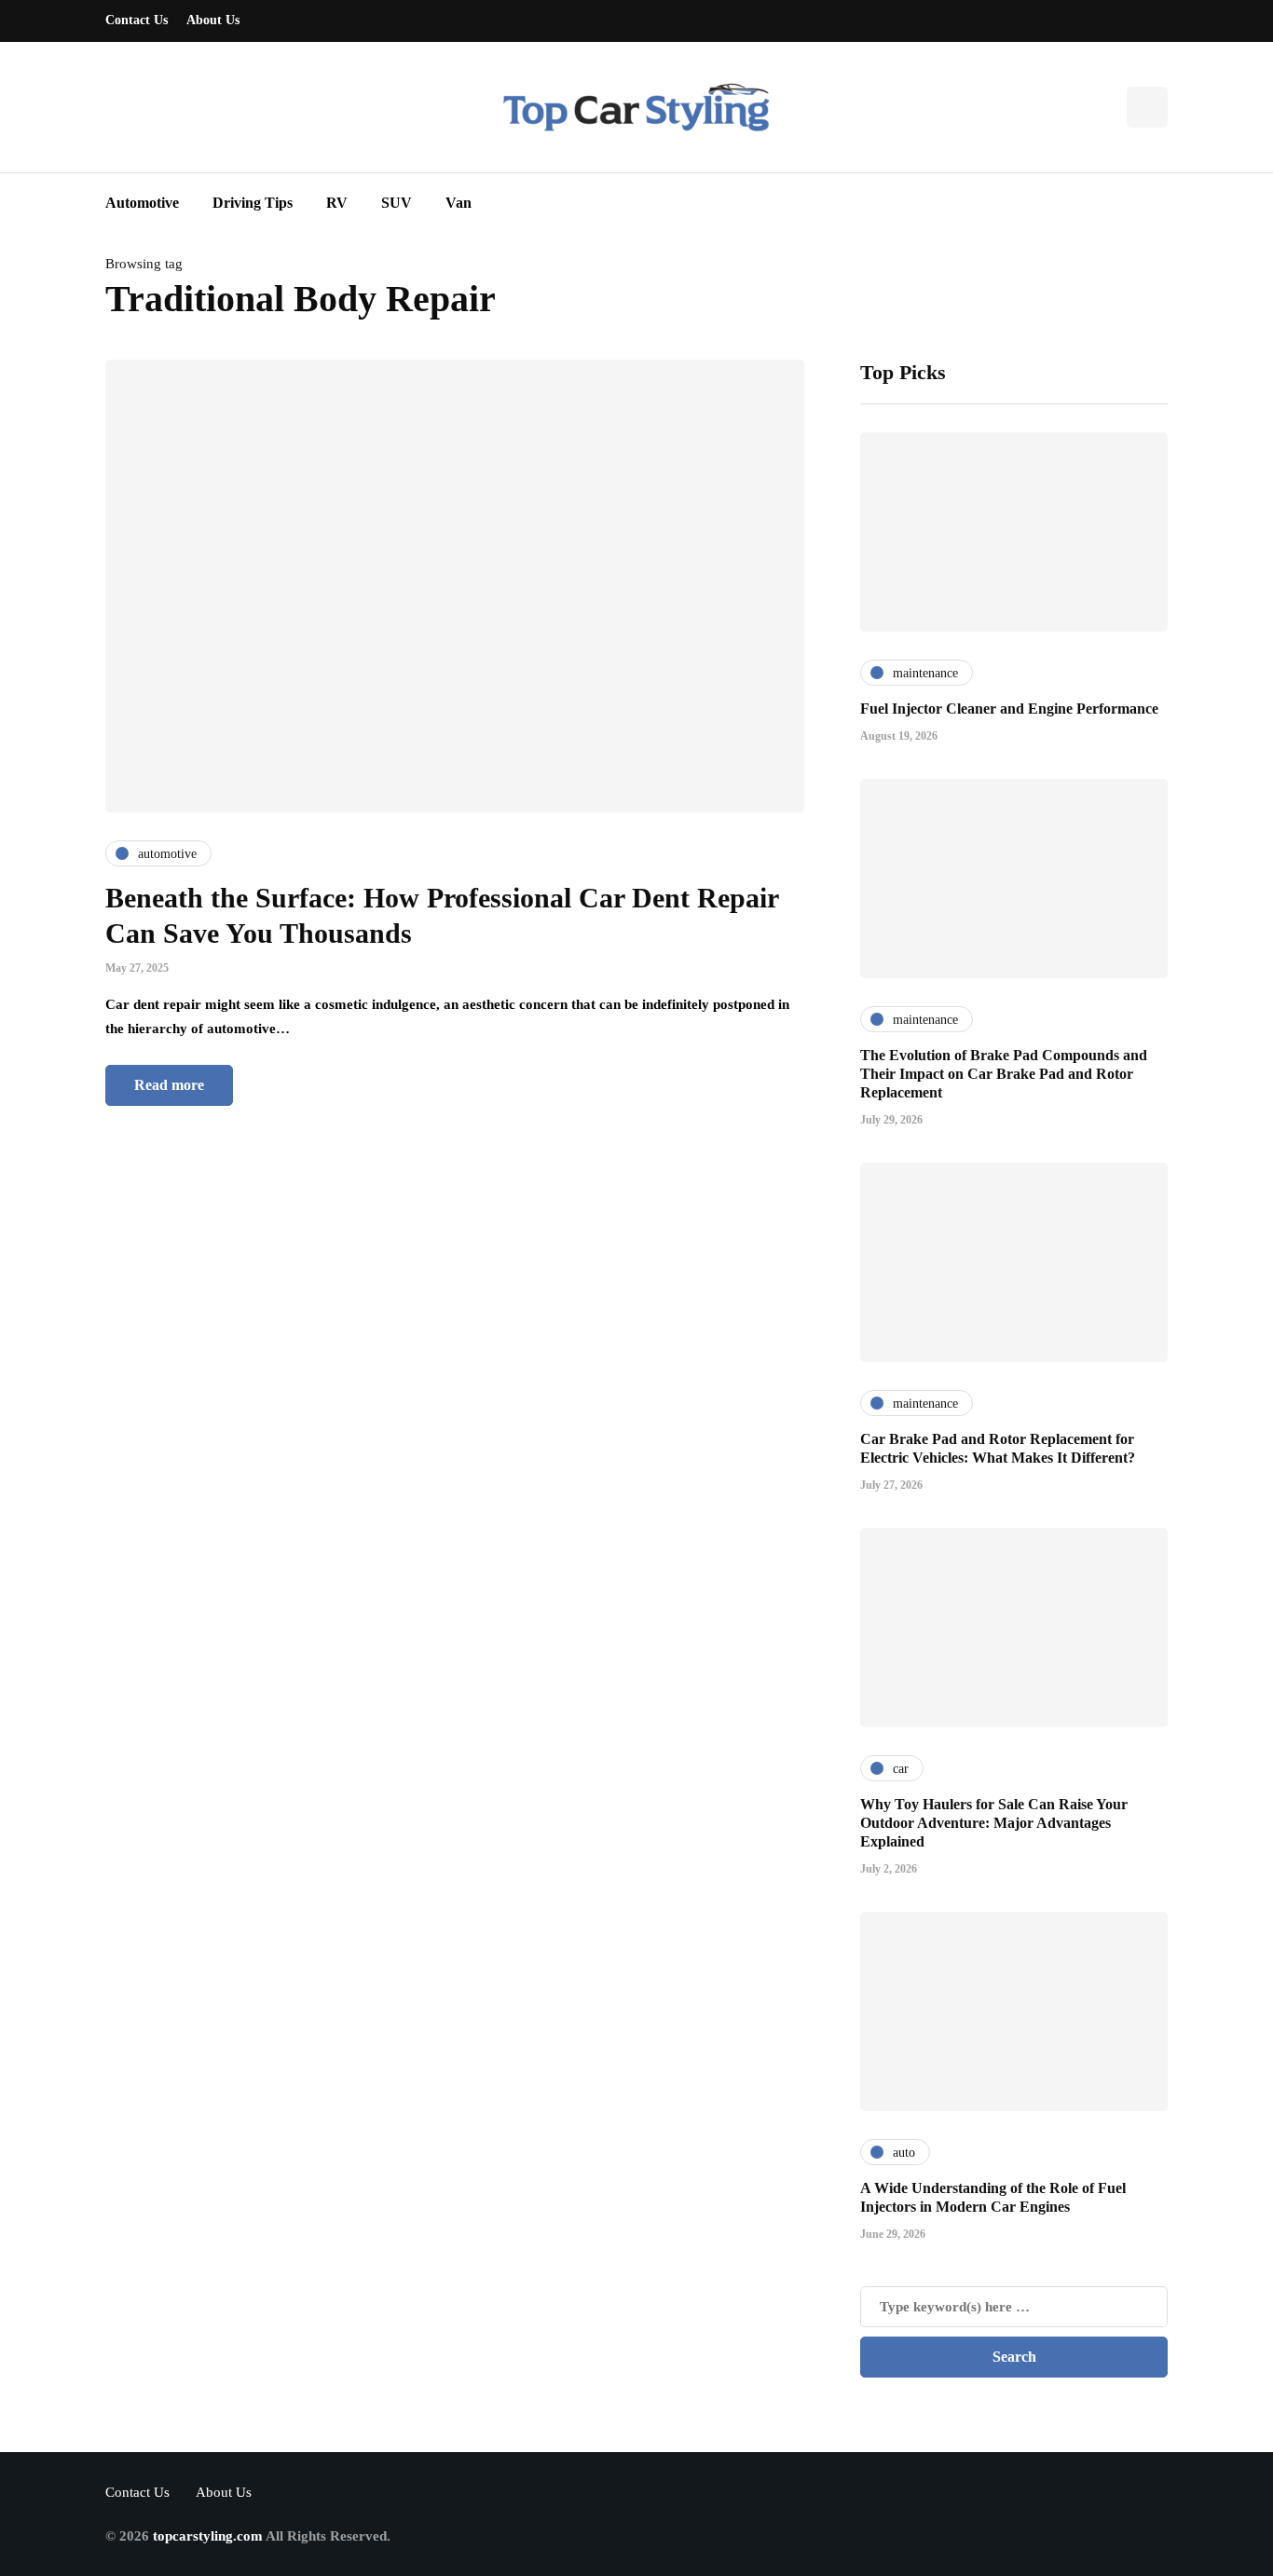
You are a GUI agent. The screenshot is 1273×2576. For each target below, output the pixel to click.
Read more (169, 1085)
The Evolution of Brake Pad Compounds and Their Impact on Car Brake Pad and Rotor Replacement (1004, 1074)
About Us (213, 20)
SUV (397, 203)
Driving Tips (253, 203)
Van (459, 203)
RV (337, 203)
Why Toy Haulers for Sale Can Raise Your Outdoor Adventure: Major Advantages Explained (994, 1823)
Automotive (142, 203)
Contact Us (137, 20)
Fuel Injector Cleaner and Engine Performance (1009, 709)
